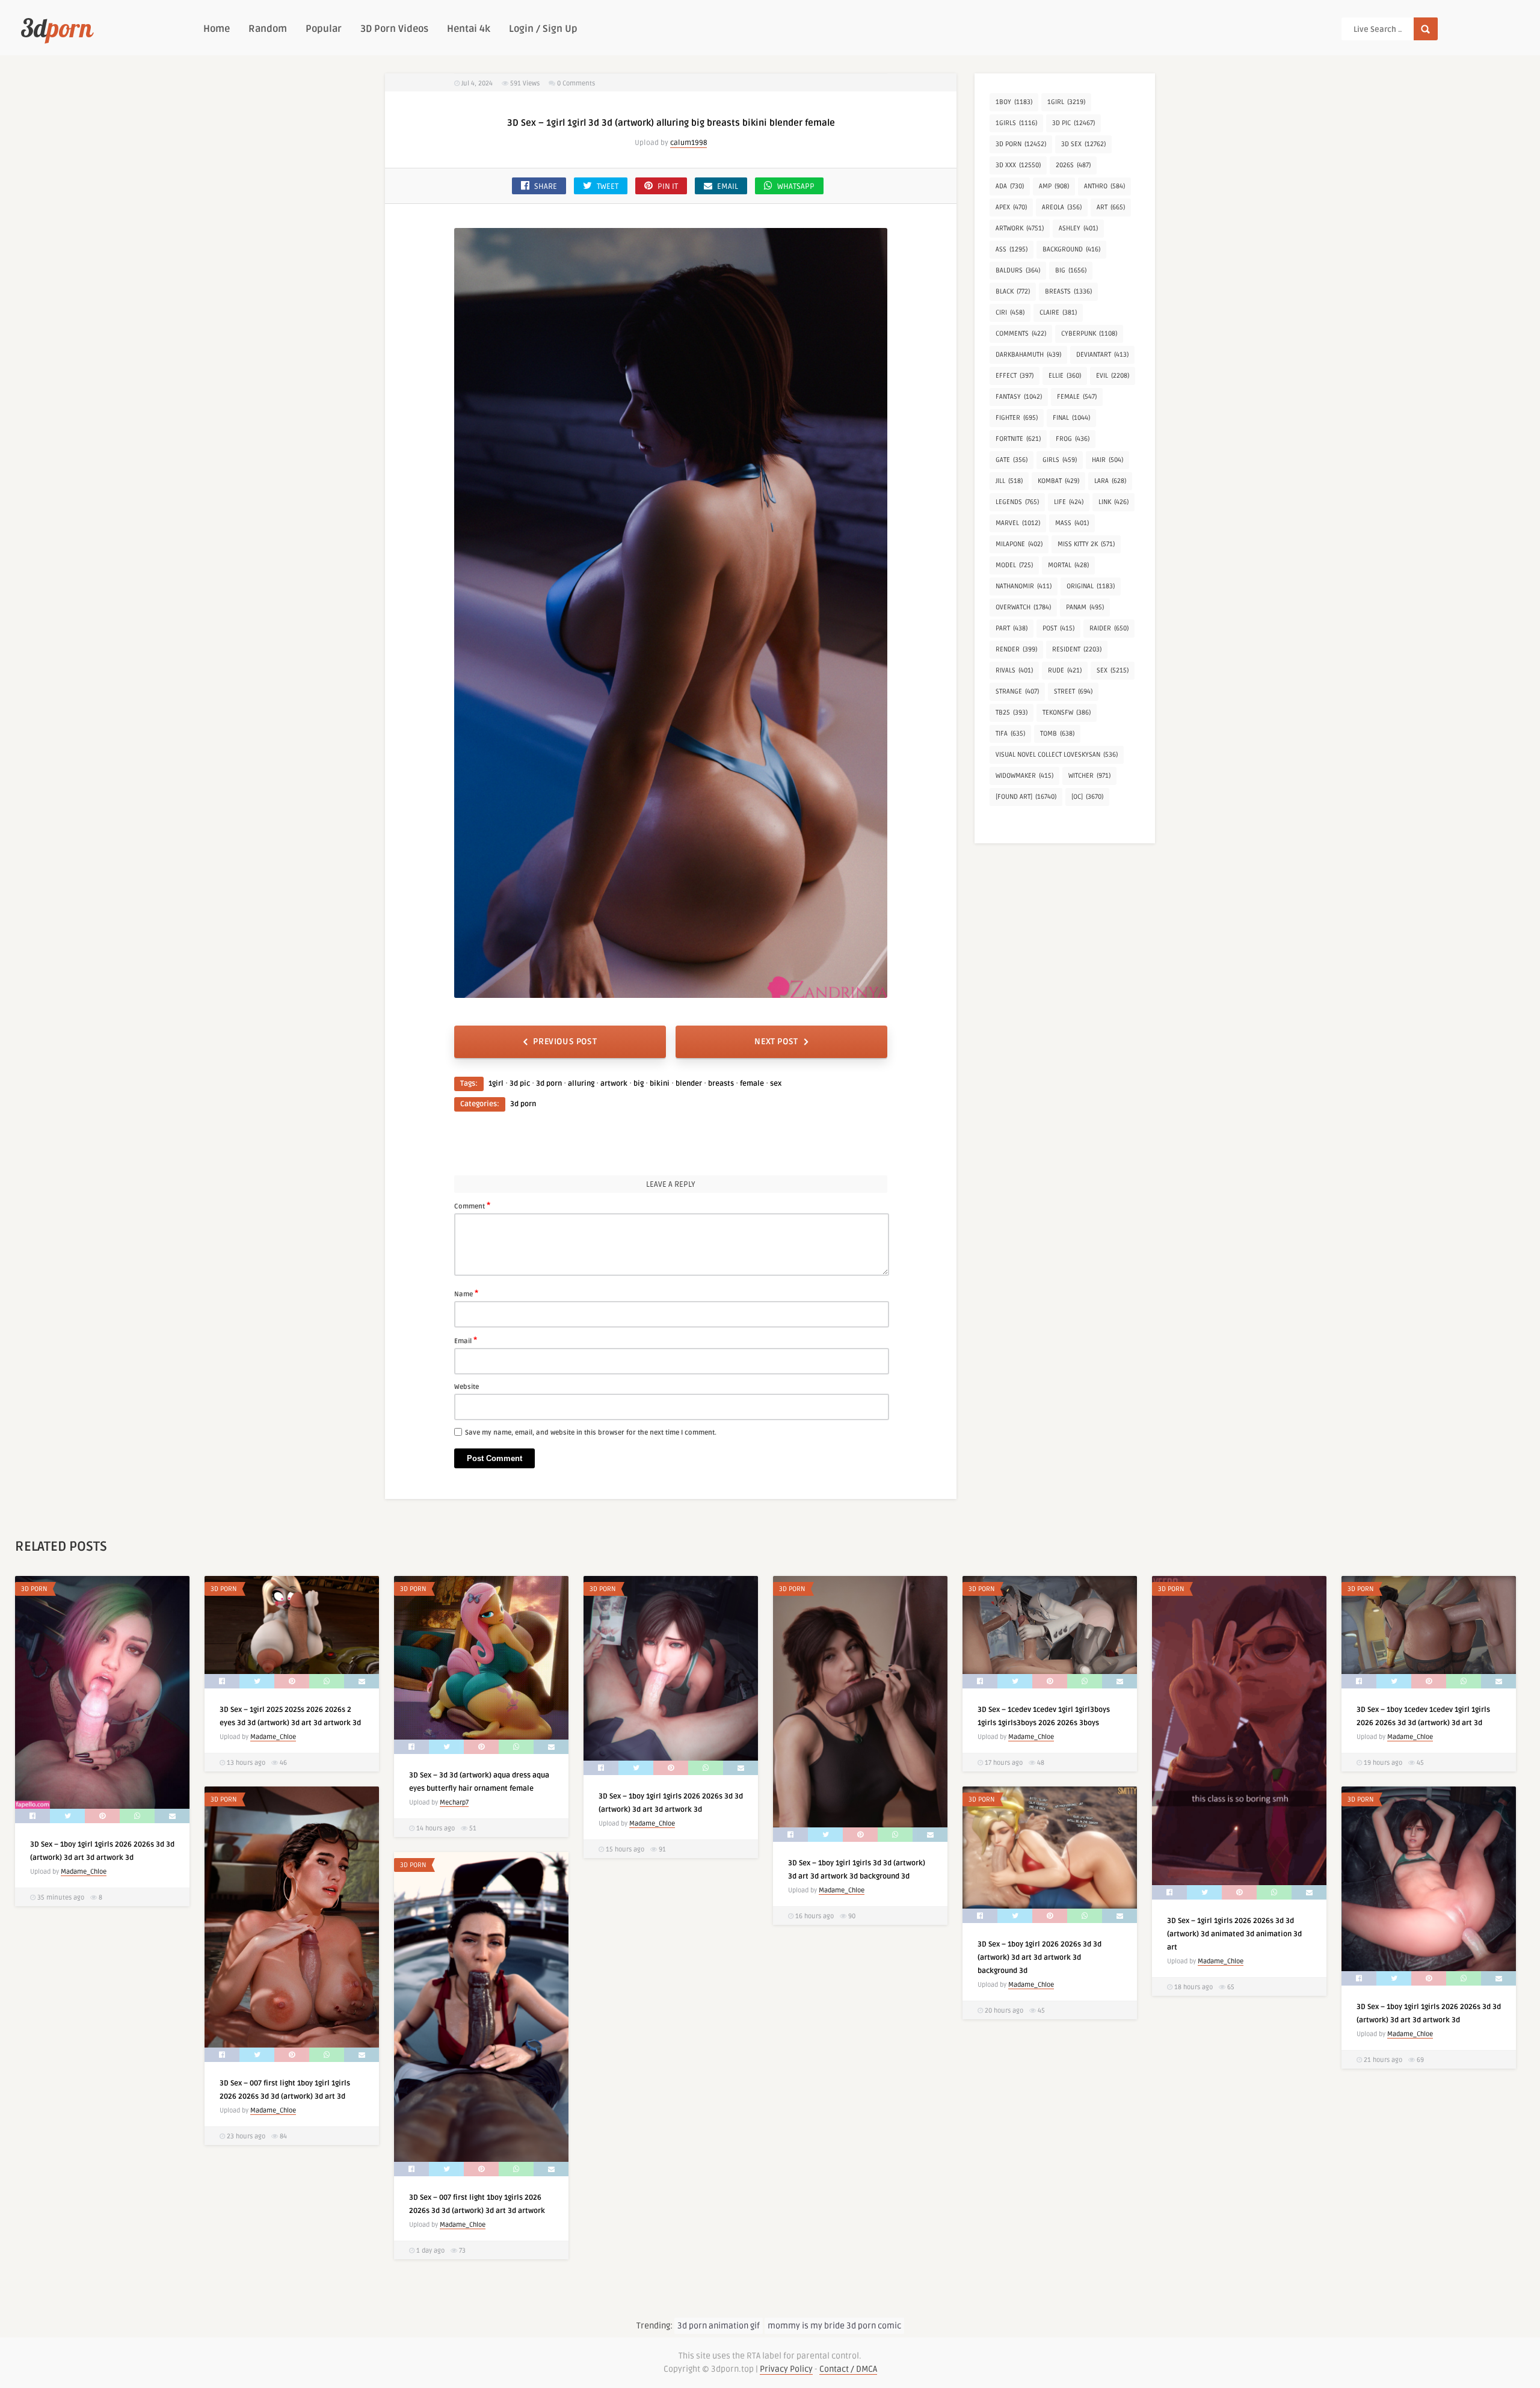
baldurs (1018, 270)
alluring (581, 1084)
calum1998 (688, 143)
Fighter (1017, 418)
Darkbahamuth (1028, 355)
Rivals (1014, 670)
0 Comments (576, 83)
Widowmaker (1024, 776)
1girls (1016, 123)
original (1091, 586)
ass (1012, 249)
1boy (1014, 102)
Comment (472, 1205)
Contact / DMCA (848, 2369)
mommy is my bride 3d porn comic (834, 2326)
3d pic (520, 1084)
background (1071, 249)
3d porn (549, 1084)
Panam (1085, 607)
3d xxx (1018, 165)
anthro (1104, 186)
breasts (721, 1084)
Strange (1017, 691)
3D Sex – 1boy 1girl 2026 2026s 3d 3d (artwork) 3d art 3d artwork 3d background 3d (1039, 1958)
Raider (1109, 628)
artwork (614, 1084)
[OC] (1087, 797)
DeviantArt (1102, 355)
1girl (496, 1084)
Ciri (1010, 312)
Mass (1072, 523)
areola (1062, 207)
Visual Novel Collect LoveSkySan (1057, 755)
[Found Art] (1026, 797)
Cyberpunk (1089, 334)
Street (1073, 691)
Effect (1015, 376)
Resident (1077, 649)
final (1071, 418)
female (752, 1084)
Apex (1011, 207)
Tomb (1057, 734)
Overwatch (1023, 607)
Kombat (1058, 481)
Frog (1073, 439)
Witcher (1089, 776)
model (1014, 565)
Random (268, 29)
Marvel (1018, 523)
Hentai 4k (469, 29)
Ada (1010, 186)
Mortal (1068, 565)
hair (1107, 460)
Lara (1110, 481)
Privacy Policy (786, 2369)
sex (776, 1084)
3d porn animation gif (719, 2326)
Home (217, 29)
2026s (1073, 165)
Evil (1113, 376)
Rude (1065, 670)
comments (1021, 334)
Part (1012, 628)
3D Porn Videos (394, 29)
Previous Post (565, 1042)
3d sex (1083, 144)
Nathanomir (1024, 586)
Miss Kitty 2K (1086, 544)
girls (1060, 460)
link (1113, 502)
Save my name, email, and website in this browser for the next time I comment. (591, 1432)
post (1058, 628)
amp (1054, 186)
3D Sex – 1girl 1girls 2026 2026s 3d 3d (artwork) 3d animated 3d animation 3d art (1234, 1934)
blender (689, 1084)
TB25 (1012, 712)
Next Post (776, 1042)
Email (466, 1340)
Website (467, 1387)
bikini (660, 1084)
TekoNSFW (1067, 712)
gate (1012, 460)
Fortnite (1018, 439)
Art (1111, 207)
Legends (1017, 502)
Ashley (1078, 228)
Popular (324, 29)
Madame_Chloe (84, 1872)
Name (466, 1293)
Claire (1058, 312)
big (639, 1084)
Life (1069, 502)
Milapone (1019, 544)
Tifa (1010, 734)
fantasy (1019, 397)
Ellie (1065, 376)
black (1013, 291)
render (1016, 649)
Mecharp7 (454, 1802)
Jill (1009, 481)
